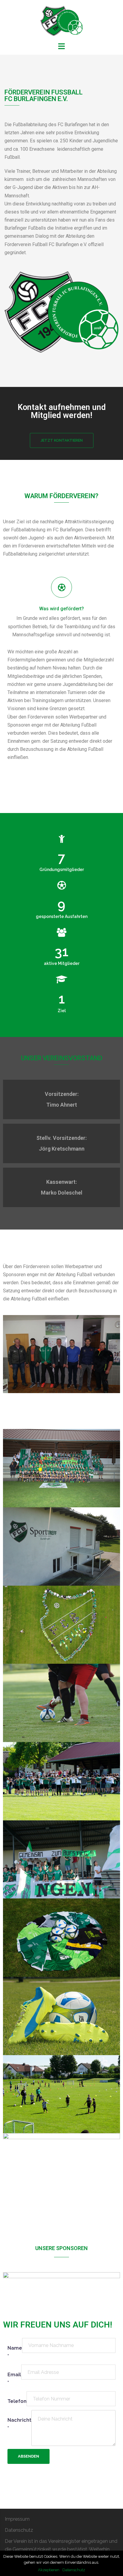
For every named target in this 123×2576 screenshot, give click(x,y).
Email (14, 2379)
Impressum (17, 2519)
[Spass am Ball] (61, 20)
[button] (62, 440)
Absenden (29, 2456)
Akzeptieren (49, 2570)
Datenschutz (19, 2530)
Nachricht (19, 2424)
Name (15, 2352)
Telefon (17, 2401)
